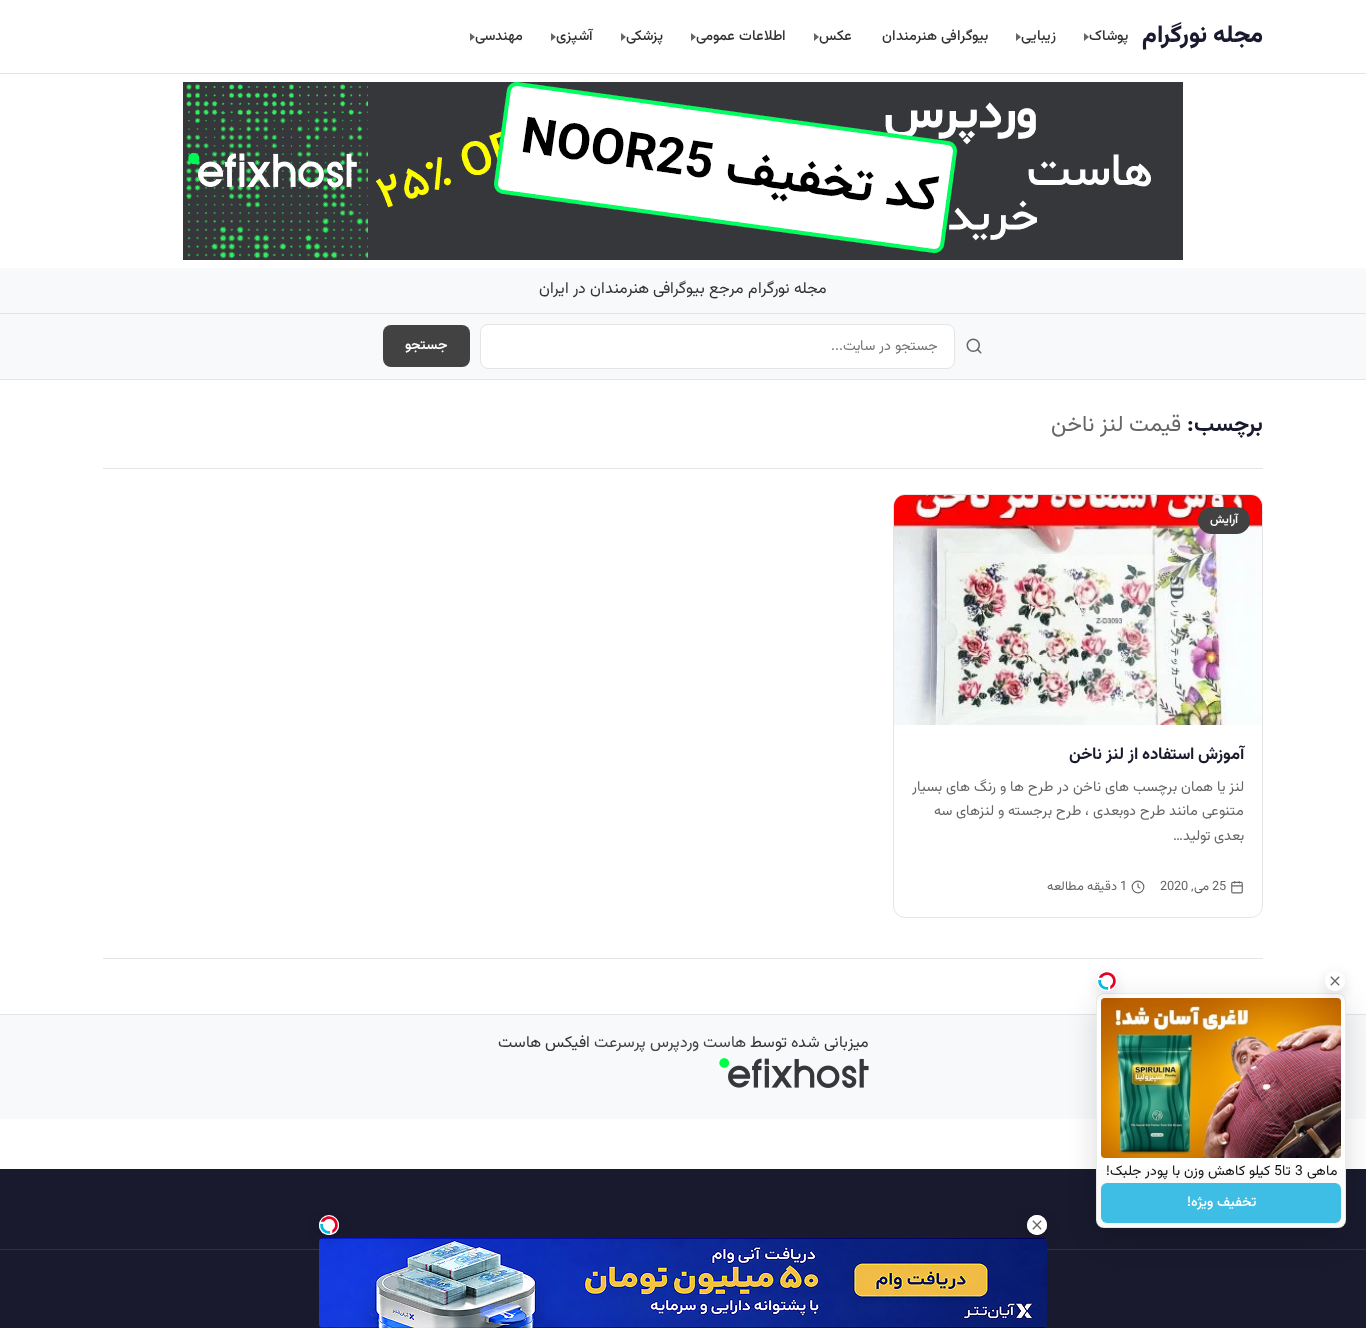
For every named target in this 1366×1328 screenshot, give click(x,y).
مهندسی (499, 36)
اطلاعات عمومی (741, 36)
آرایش (1224, 520)
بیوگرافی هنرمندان (935, 36)
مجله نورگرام (1202, 36)
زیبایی (1038, 36)
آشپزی (574, 36)
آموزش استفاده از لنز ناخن (1156, 755)
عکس (835, 36)
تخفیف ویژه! (1221, 1203)
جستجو (426, 346)
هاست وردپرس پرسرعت (670, 1043)
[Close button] (1335, 981)
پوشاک (1108, 36)
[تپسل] (329, 1225)
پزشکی (644, 36)
